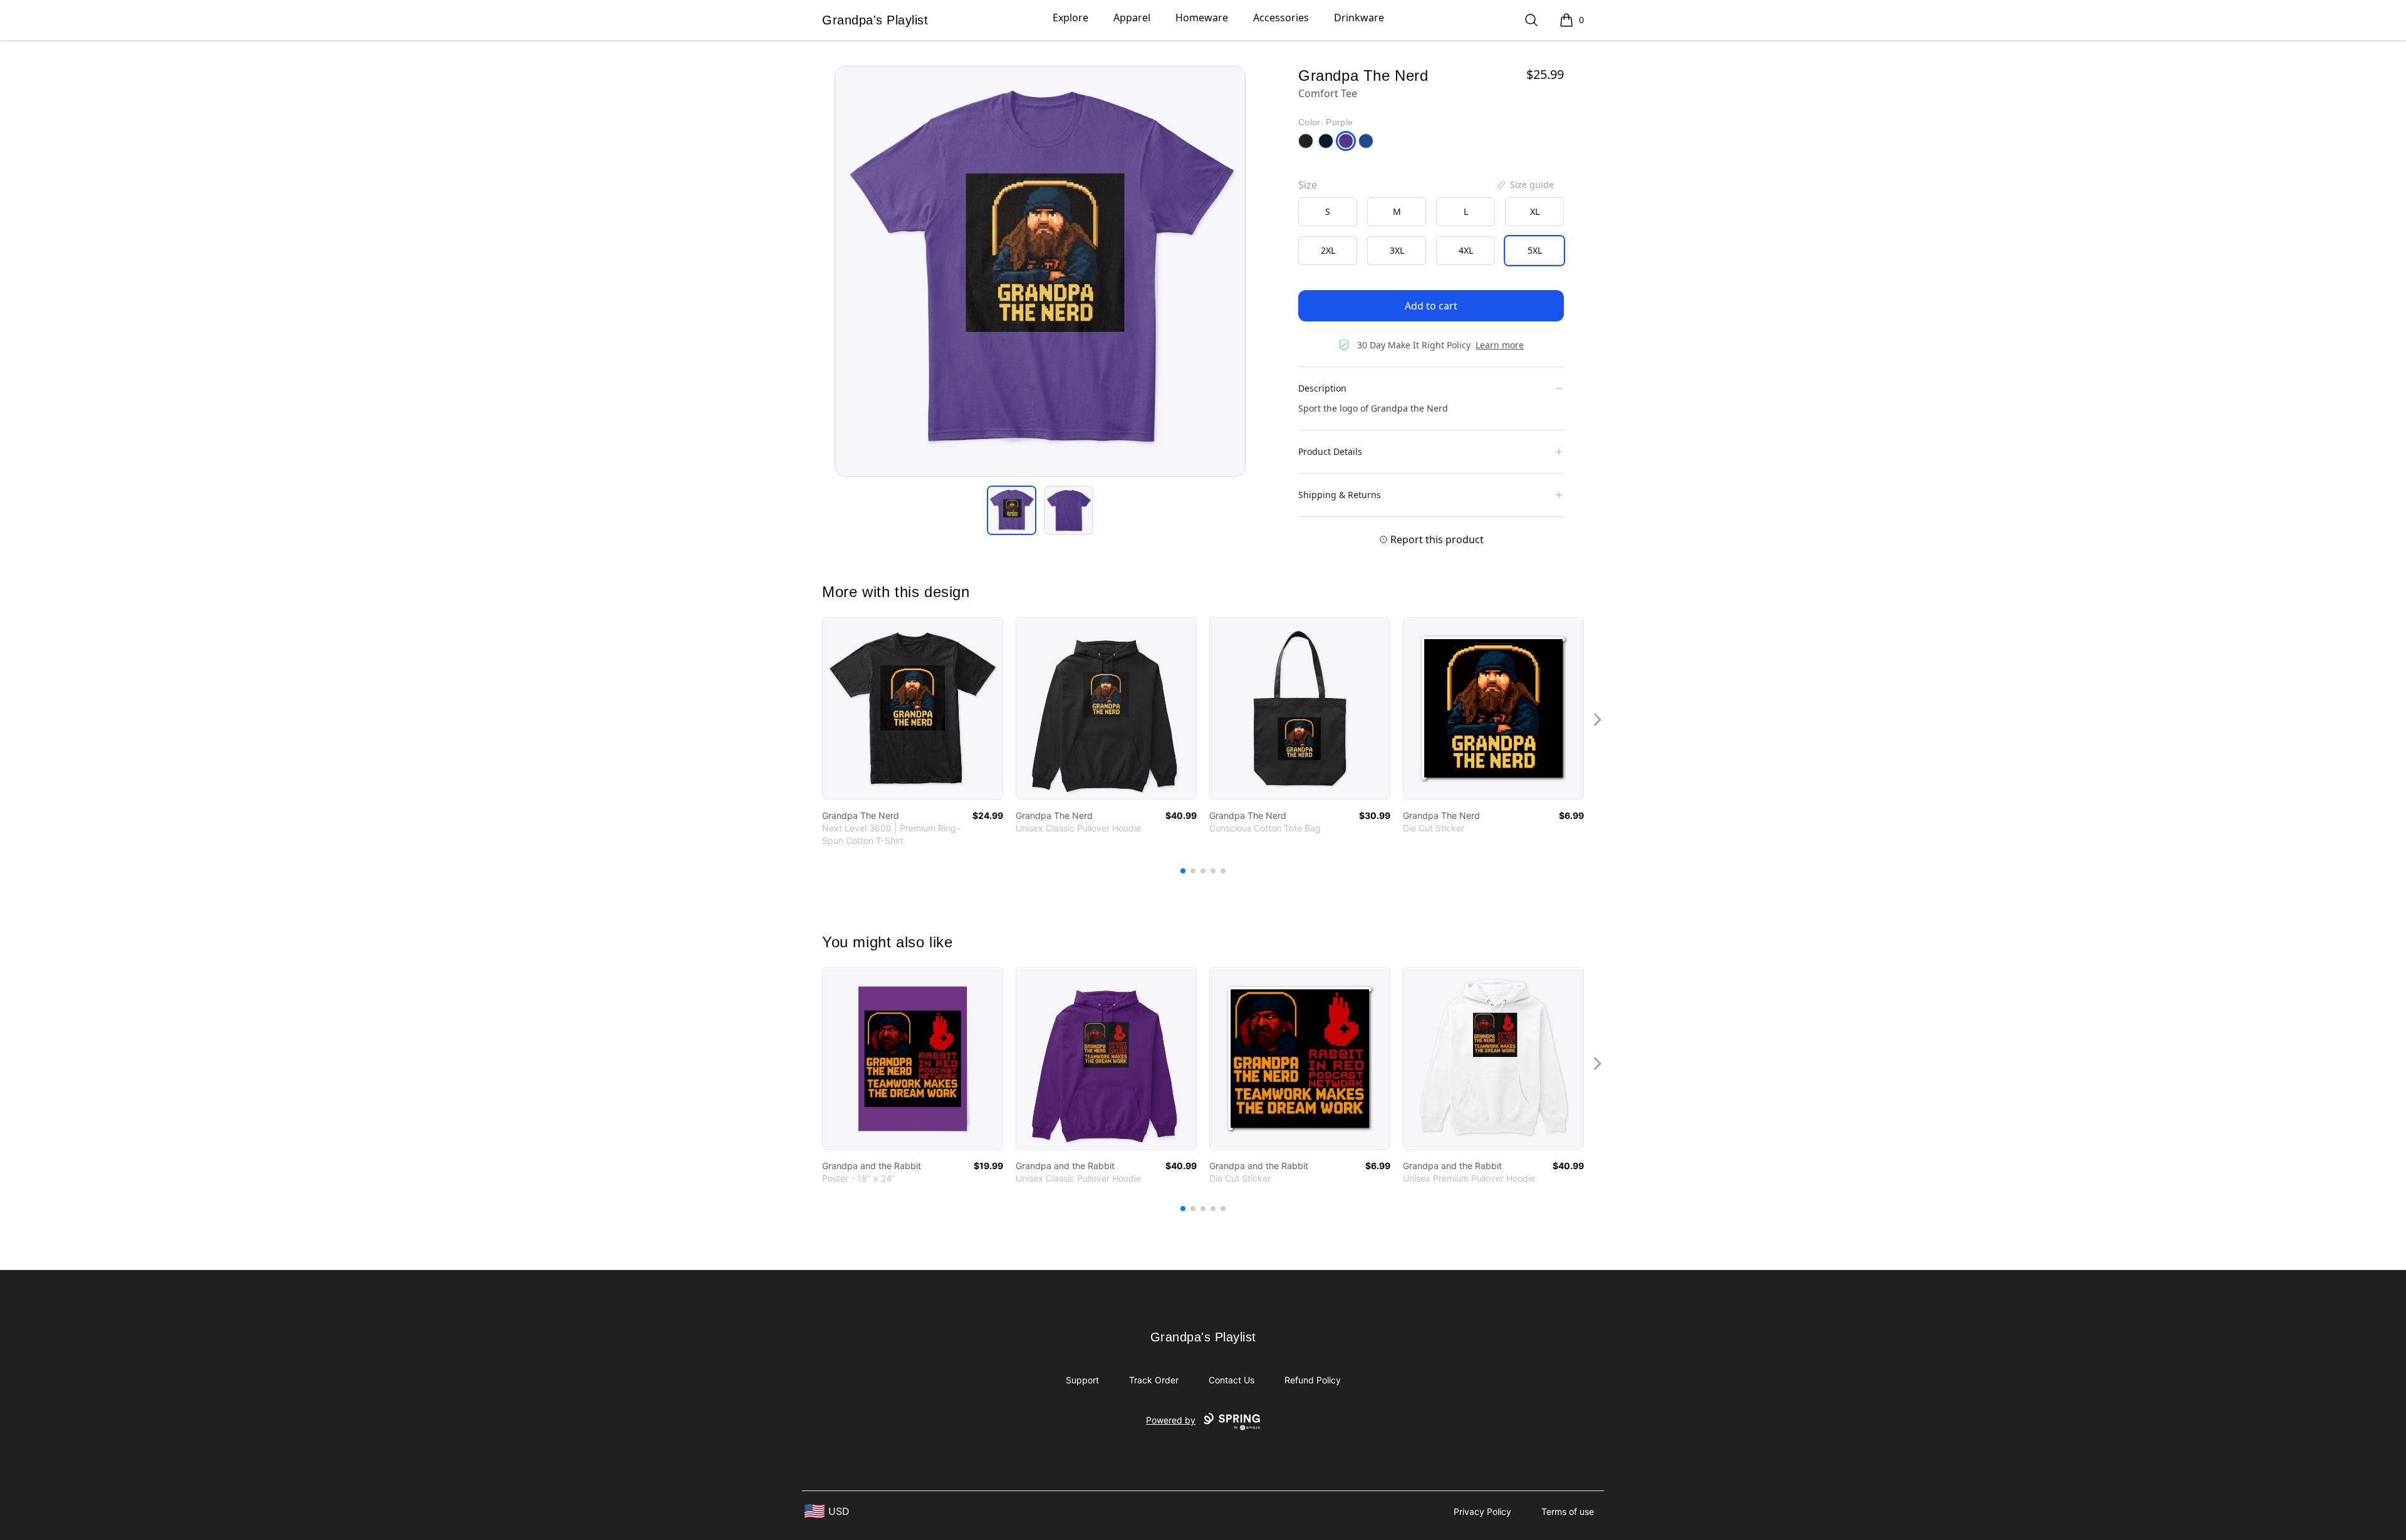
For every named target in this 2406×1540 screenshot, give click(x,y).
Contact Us (1232, 1380)
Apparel (1132, 18)
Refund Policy (1313, 1380)
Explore (1070, 18)
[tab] (1012, 510)
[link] (913, 708)
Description (1322, 388)
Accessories (1281, 18)
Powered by (1171, 1420)
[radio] (1328, 212)
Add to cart (1431, 306)
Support (1082, 1380)
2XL (1328, 250)
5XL (1535, 250)
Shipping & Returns (1340, 495)
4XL (1466, 250)
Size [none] (1308, 185)
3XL (1397, 250)
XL (1535, 211)
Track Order (1154, 1380)
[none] (1524, 185)
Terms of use (1568, 1511)
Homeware (1202, 18)
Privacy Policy (1482, 1511)
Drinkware (1359, 18)
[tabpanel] (1040, 271)
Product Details (1330, 451)
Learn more (1500, 345)
